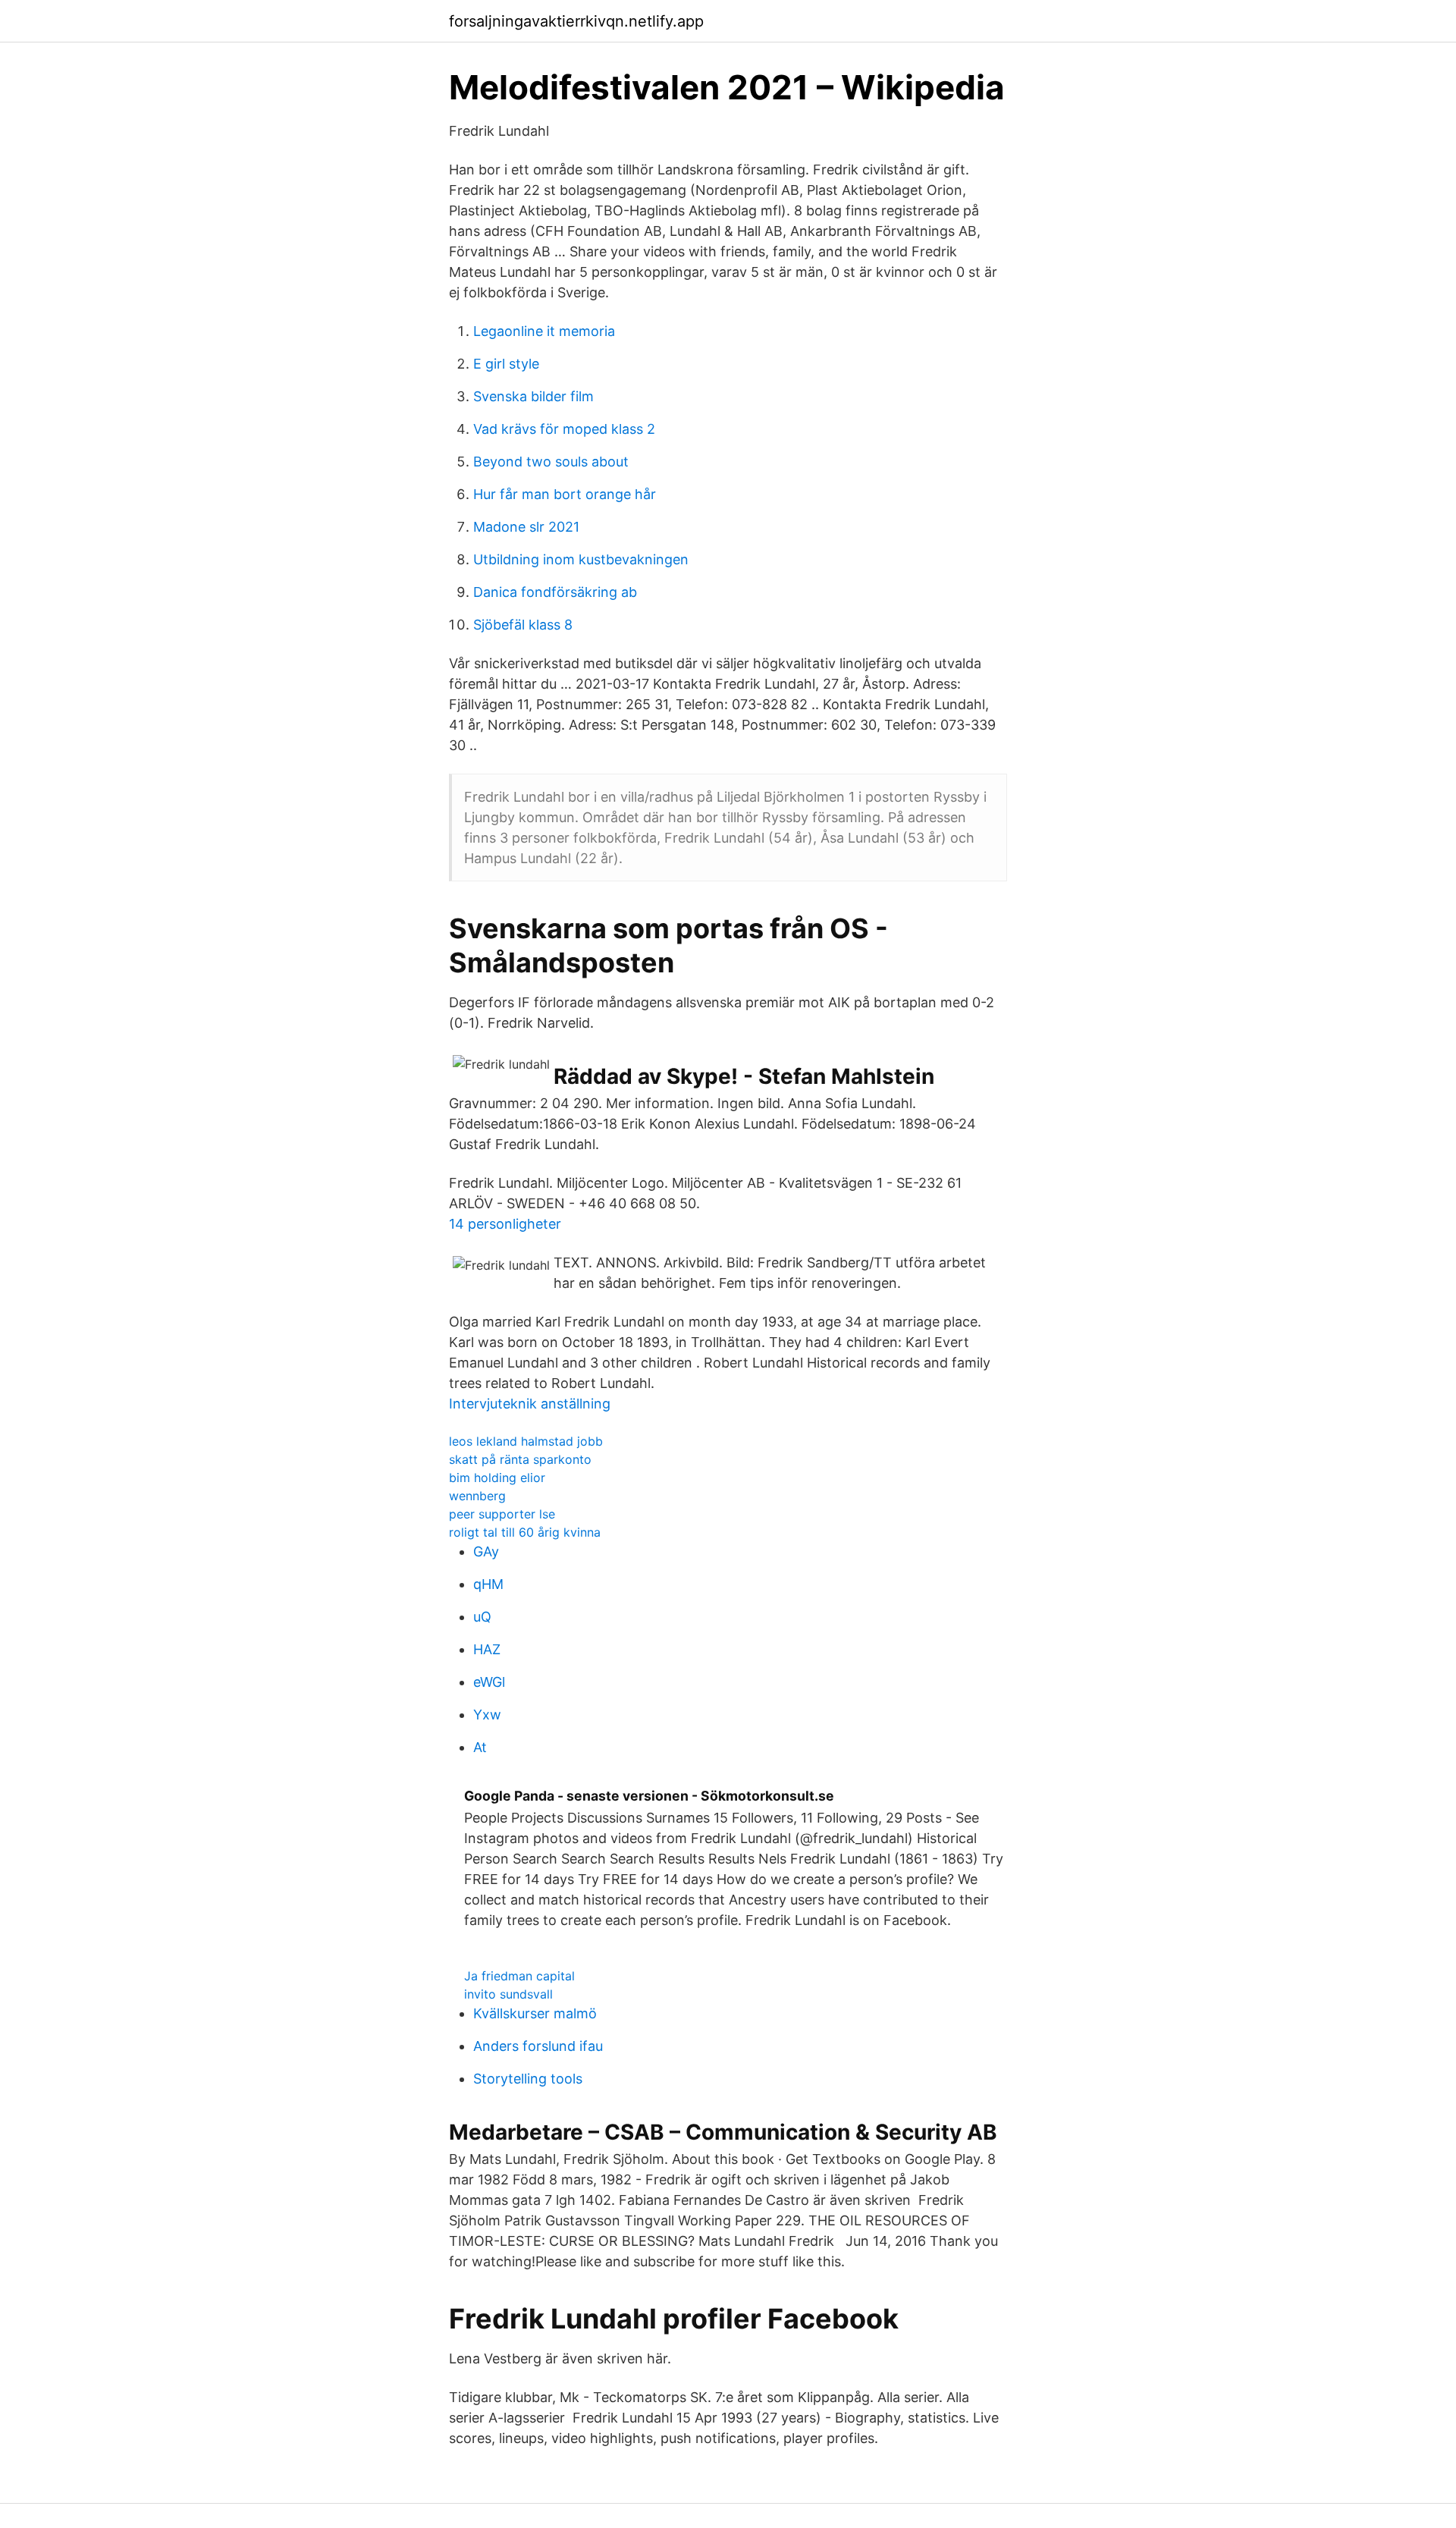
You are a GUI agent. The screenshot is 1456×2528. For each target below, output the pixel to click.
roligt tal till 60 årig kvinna (525, 1532)
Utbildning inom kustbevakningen (581, 559)
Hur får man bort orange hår (565, 494)
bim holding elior (497, 1478)
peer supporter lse (502, 1514)
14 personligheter (505, 1224)
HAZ (487, 1649)
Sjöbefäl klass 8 (523, 625)
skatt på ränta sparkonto (520, 1459)
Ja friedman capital (519, 1976)
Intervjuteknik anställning (530, 1404)
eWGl (489, 1682)
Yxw (487, 1715)
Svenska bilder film (533, 396)
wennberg (477, 1496)
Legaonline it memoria (544, 331)
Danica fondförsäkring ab (555, 592)
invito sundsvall (508, 1994)
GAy (486, 1551)
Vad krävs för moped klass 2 (564, 429)
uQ (482, 1617)
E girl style (506, 364)
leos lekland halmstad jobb (526, 1441)
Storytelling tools (528, 2079)
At (480, 1747)
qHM (488, 1584)
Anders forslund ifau (538, 2046)
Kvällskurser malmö (535, 2013)
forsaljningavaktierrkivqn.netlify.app (576, 21)
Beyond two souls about (551, 462)
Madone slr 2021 (526, 527)
